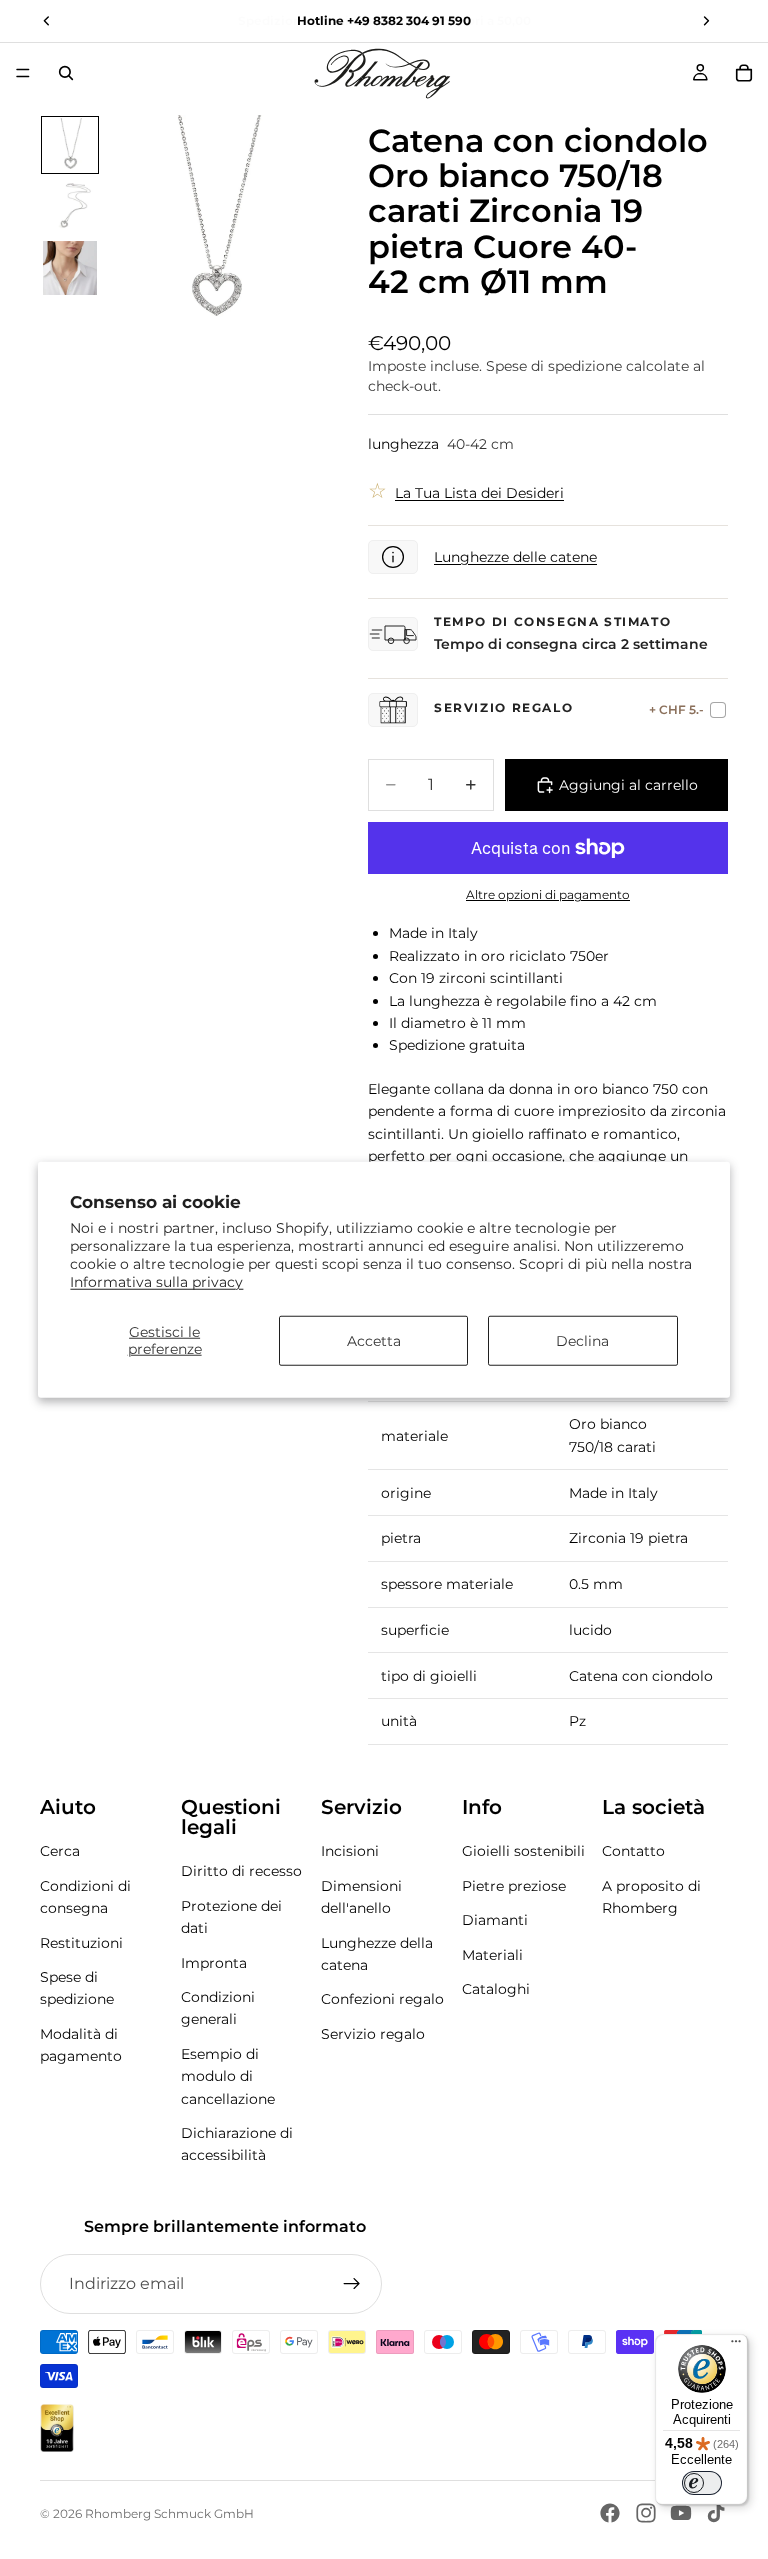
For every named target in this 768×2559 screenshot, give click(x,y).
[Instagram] (646, 2513)
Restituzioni (81, 1943)
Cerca (60, 1852)
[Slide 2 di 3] (70, 207)
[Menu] (23, 73)
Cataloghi (496, 1989)
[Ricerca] (66, 73)
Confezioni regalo (382, 2000)
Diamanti (495, 1920)
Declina (582, 1341)
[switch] (702, 2483)
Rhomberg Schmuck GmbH (169, 2513)
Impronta (214, 1963)
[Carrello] (744, 73)
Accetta (374, 1341)
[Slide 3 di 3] (70, 268)
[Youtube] (681, 2513)
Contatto (633, 1852)
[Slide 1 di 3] (70, 145)
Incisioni (350, 1852)
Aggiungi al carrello (628, 785)
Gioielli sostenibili (523, 1852)
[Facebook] (610, 2513)
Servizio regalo (373, 2034)
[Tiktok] (716, 2513)
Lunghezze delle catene (515, 557)
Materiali (492, 1955)
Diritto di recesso (241, 1872)
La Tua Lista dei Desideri (479, 493)
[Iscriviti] (352, 2284)
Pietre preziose (514, 1886)
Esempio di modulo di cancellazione (228, 2076)
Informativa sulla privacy (156, 1282)
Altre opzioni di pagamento (548, 895)
